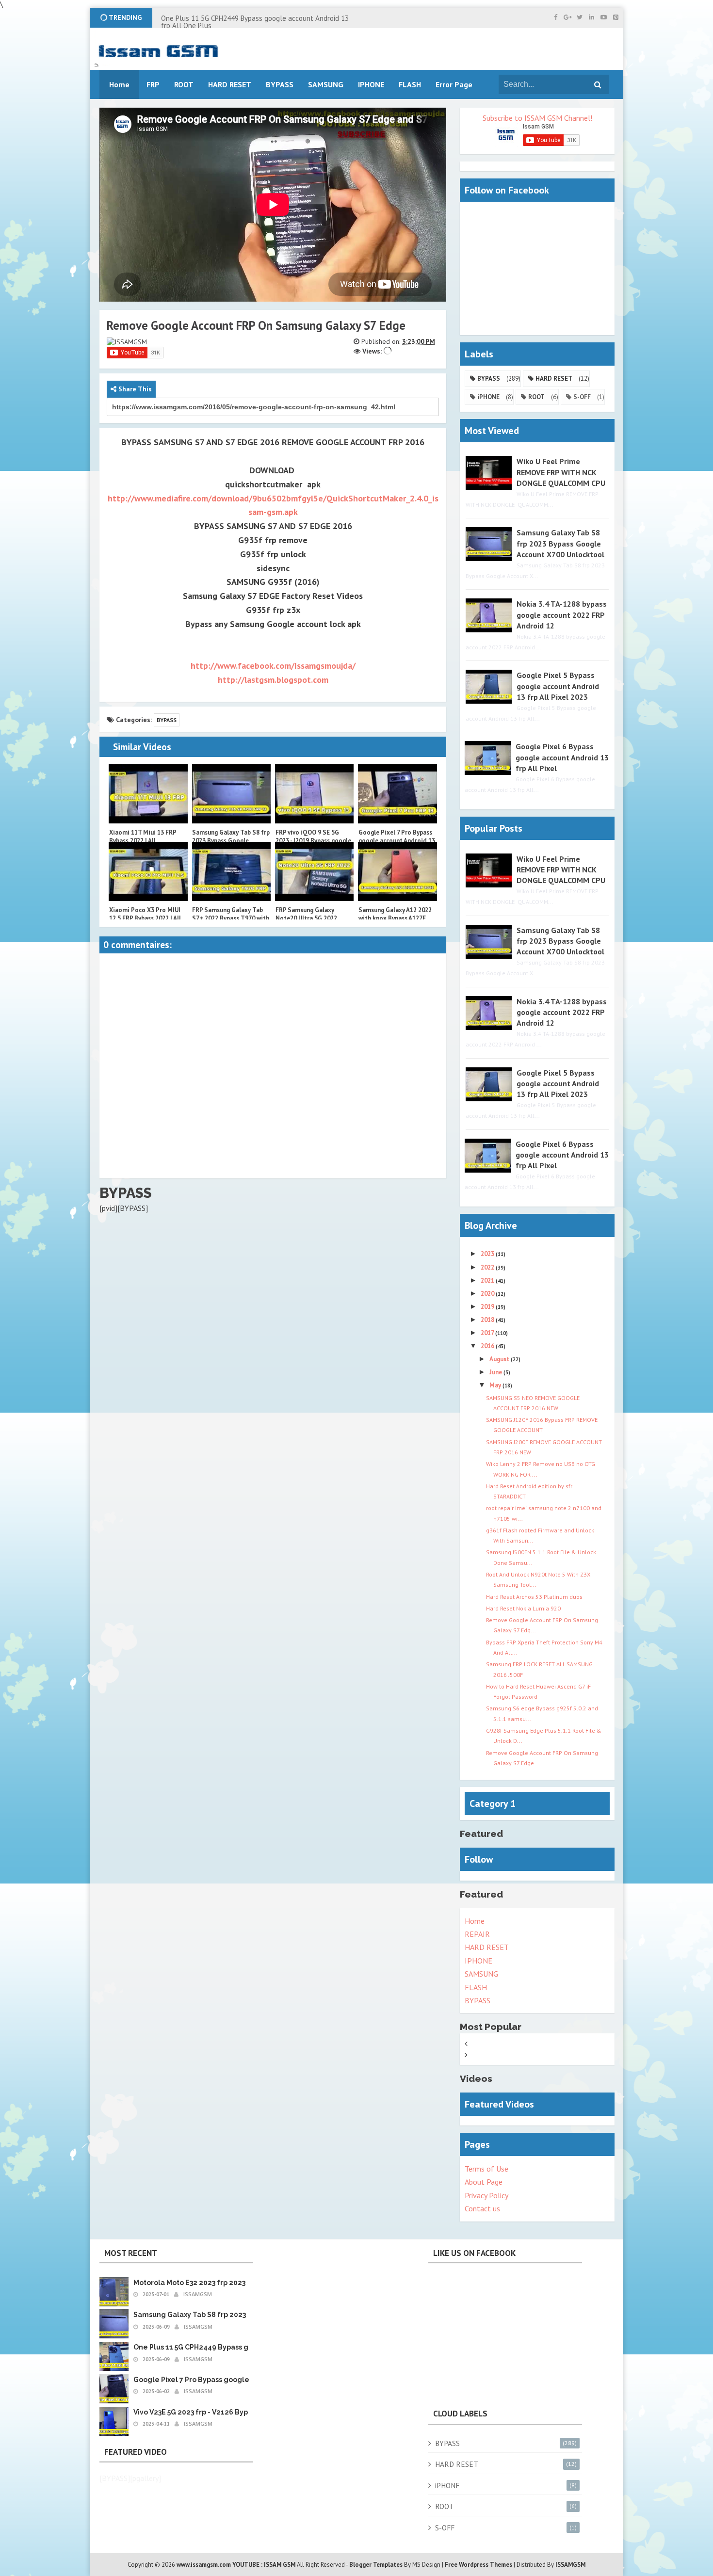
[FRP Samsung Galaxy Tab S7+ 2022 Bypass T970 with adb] (231, 871)
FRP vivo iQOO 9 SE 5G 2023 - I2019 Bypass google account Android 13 (313, 841)
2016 (488, 1346)
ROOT (536, 397)
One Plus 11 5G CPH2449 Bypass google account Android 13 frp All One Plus (255, 22)
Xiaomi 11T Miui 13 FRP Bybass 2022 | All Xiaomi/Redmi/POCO (143, 841)
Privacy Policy (486, 2195)
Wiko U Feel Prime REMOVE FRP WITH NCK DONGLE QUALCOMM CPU (561, 472)
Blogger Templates (376, 2565)
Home (475, 1921)
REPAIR (477, 1934)
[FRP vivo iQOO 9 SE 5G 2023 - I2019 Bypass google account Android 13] (315, 794)
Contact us (482, 2208)
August (500, 1359)
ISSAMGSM (570, 2565)
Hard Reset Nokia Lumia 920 (523, 1608)
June (496, 1372)
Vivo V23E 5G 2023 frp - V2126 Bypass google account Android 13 (243, 2412)
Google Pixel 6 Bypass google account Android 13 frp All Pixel (562, 757)
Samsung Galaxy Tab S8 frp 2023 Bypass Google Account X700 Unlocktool (231, 841)
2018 (488, 1320)
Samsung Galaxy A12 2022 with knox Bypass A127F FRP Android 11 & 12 (395, 918)
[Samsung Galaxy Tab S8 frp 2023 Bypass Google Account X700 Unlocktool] (231, 794)
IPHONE (478, 1961)
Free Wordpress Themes (478, 2565)
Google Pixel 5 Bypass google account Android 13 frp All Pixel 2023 (558, 686)
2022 (488, 1267)
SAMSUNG (481, 1974)
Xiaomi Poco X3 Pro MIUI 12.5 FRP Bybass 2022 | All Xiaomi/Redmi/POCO (145, 918)
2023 (488, 1254)
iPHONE (488, 397)
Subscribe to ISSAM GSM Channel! (537, 118)
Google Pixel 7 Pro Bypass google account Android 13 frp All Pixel (397, 841)
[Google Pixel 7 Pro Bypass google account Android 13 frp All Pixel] (397, 794)
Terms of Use (486, 2169)
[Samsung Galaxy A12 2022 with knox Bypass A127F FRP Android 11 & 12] (397, 871)
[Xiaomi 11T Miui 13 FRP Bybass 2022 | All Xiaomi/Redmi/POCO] (148, 794)
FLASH (410, 84)
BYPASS (167, 720)
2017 (488, 1333)
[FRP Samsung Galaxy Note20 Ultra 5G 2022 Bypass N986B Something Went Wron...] (315, 871)
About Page (484, 2182)
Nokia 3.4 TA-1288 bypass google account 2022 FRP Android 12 (562, 615)
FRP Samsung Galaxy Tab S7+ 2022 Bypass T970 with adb (231, 918)
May (496, 1385)
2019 (488, 1307)
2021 (488, 1280)
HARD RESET (554, 378)
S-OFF (582, 397)
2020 (488, 1294)
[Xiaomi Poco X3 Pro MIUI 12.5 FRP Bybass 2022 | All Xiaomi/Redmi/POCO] (148, 871)
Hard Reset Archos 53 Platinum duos (534, 1597)
